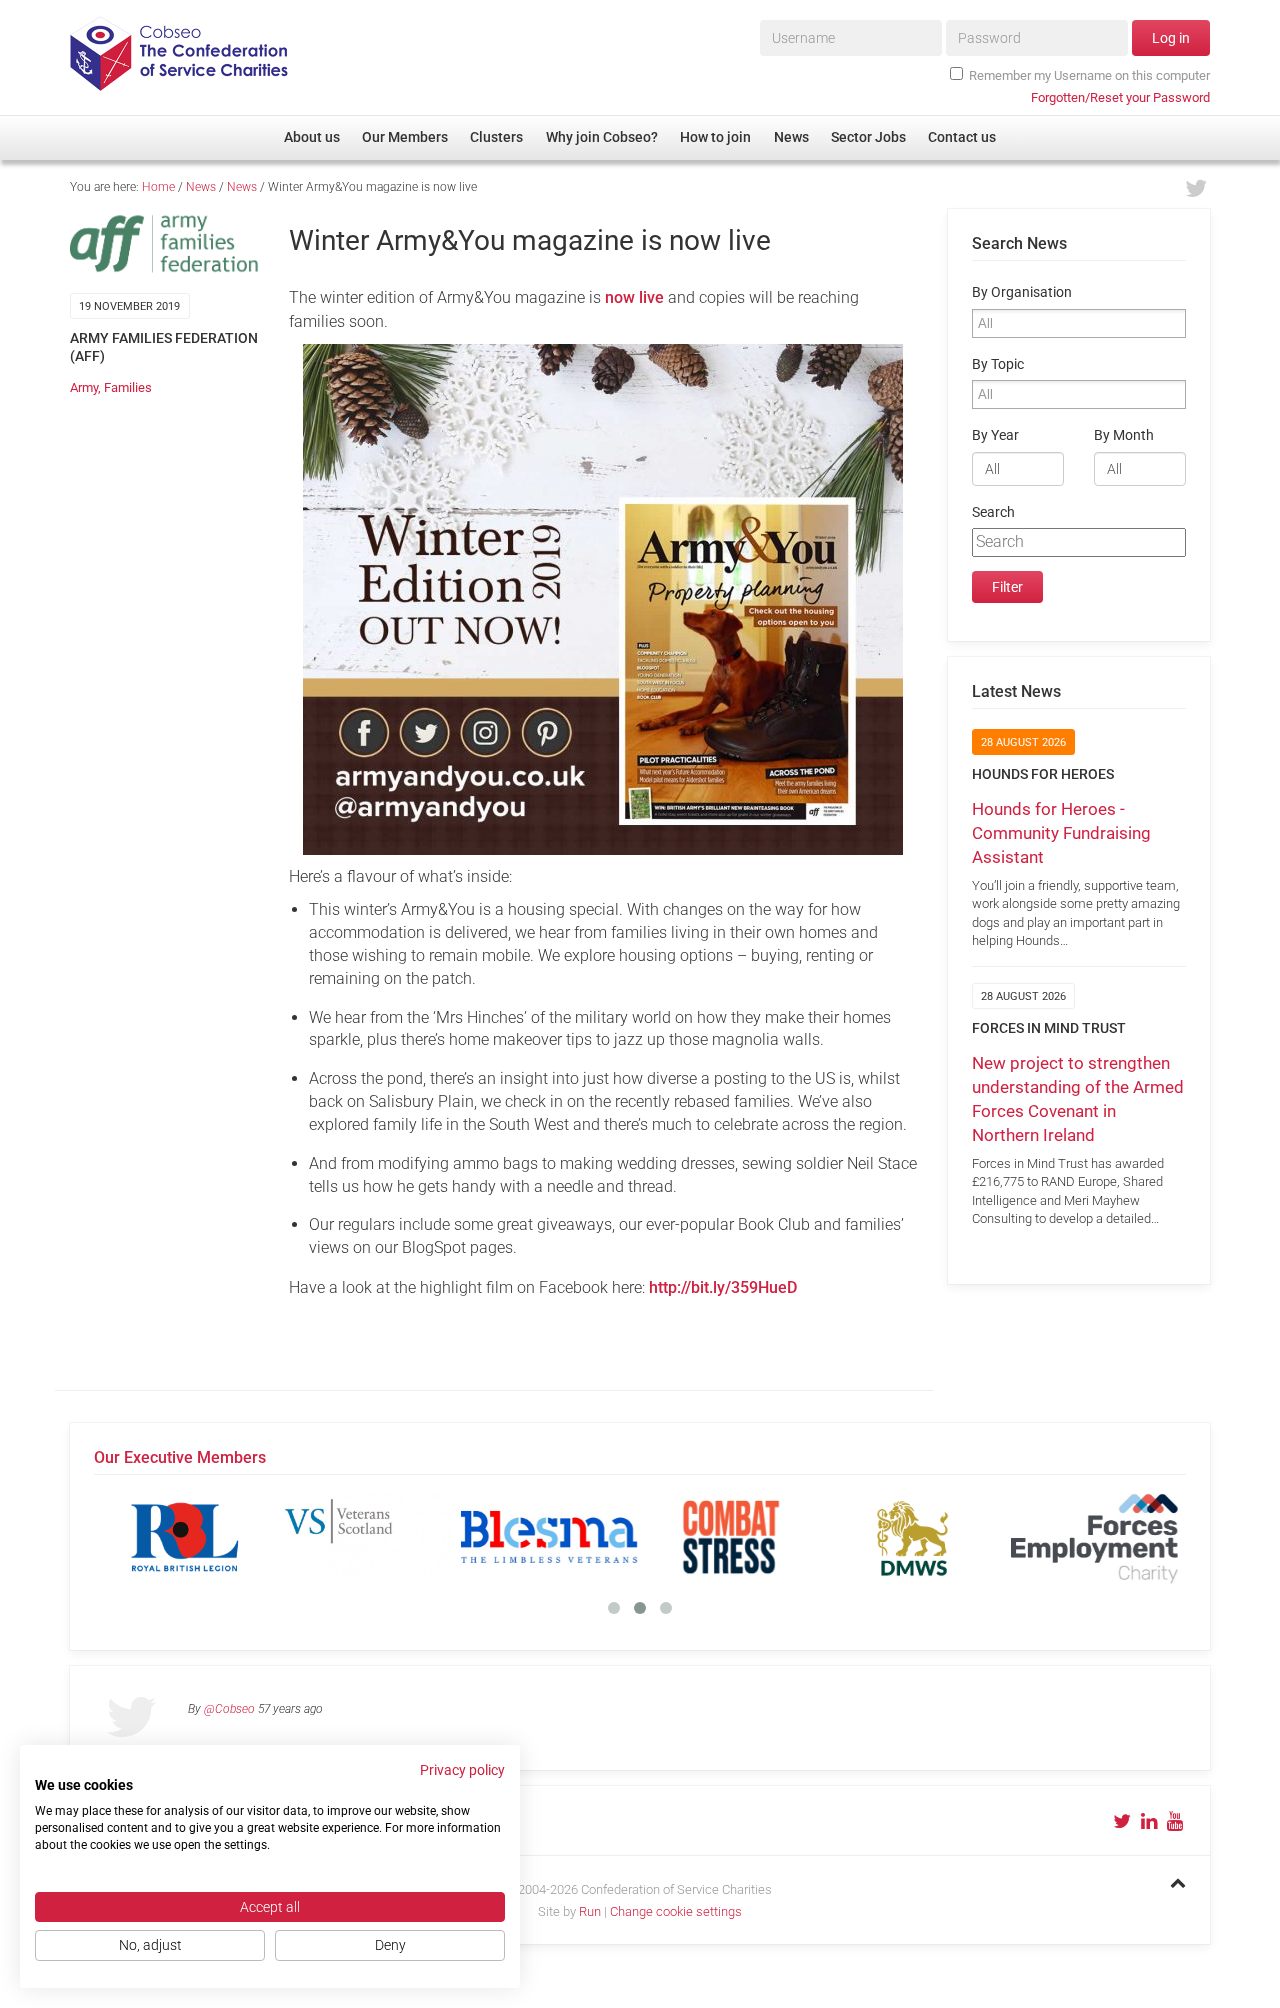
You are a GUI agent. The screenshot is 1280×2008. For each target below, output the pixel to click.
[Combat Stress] (731, 1537)
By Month (1124, 435)
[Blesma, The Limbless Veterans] (549, 1537)
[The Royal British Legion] (185, 1537)
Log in (1171, 38)
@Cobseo (229, 1709)
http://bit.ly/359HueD (723, 1287)
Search (993, 512)
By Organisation (1022, 292)
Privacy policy (462, 1770)
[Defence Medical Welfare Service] (913, 1537)
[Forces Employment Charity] (1095, 1537)
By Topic (998, 364)
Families (128, 387)
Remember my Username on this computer (1089, 75)
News (201, 187)
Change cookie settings (676, 1911)
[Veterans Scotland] (367, 1537)
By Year (995, 435)
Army (84, 387)
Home (158, 187)
